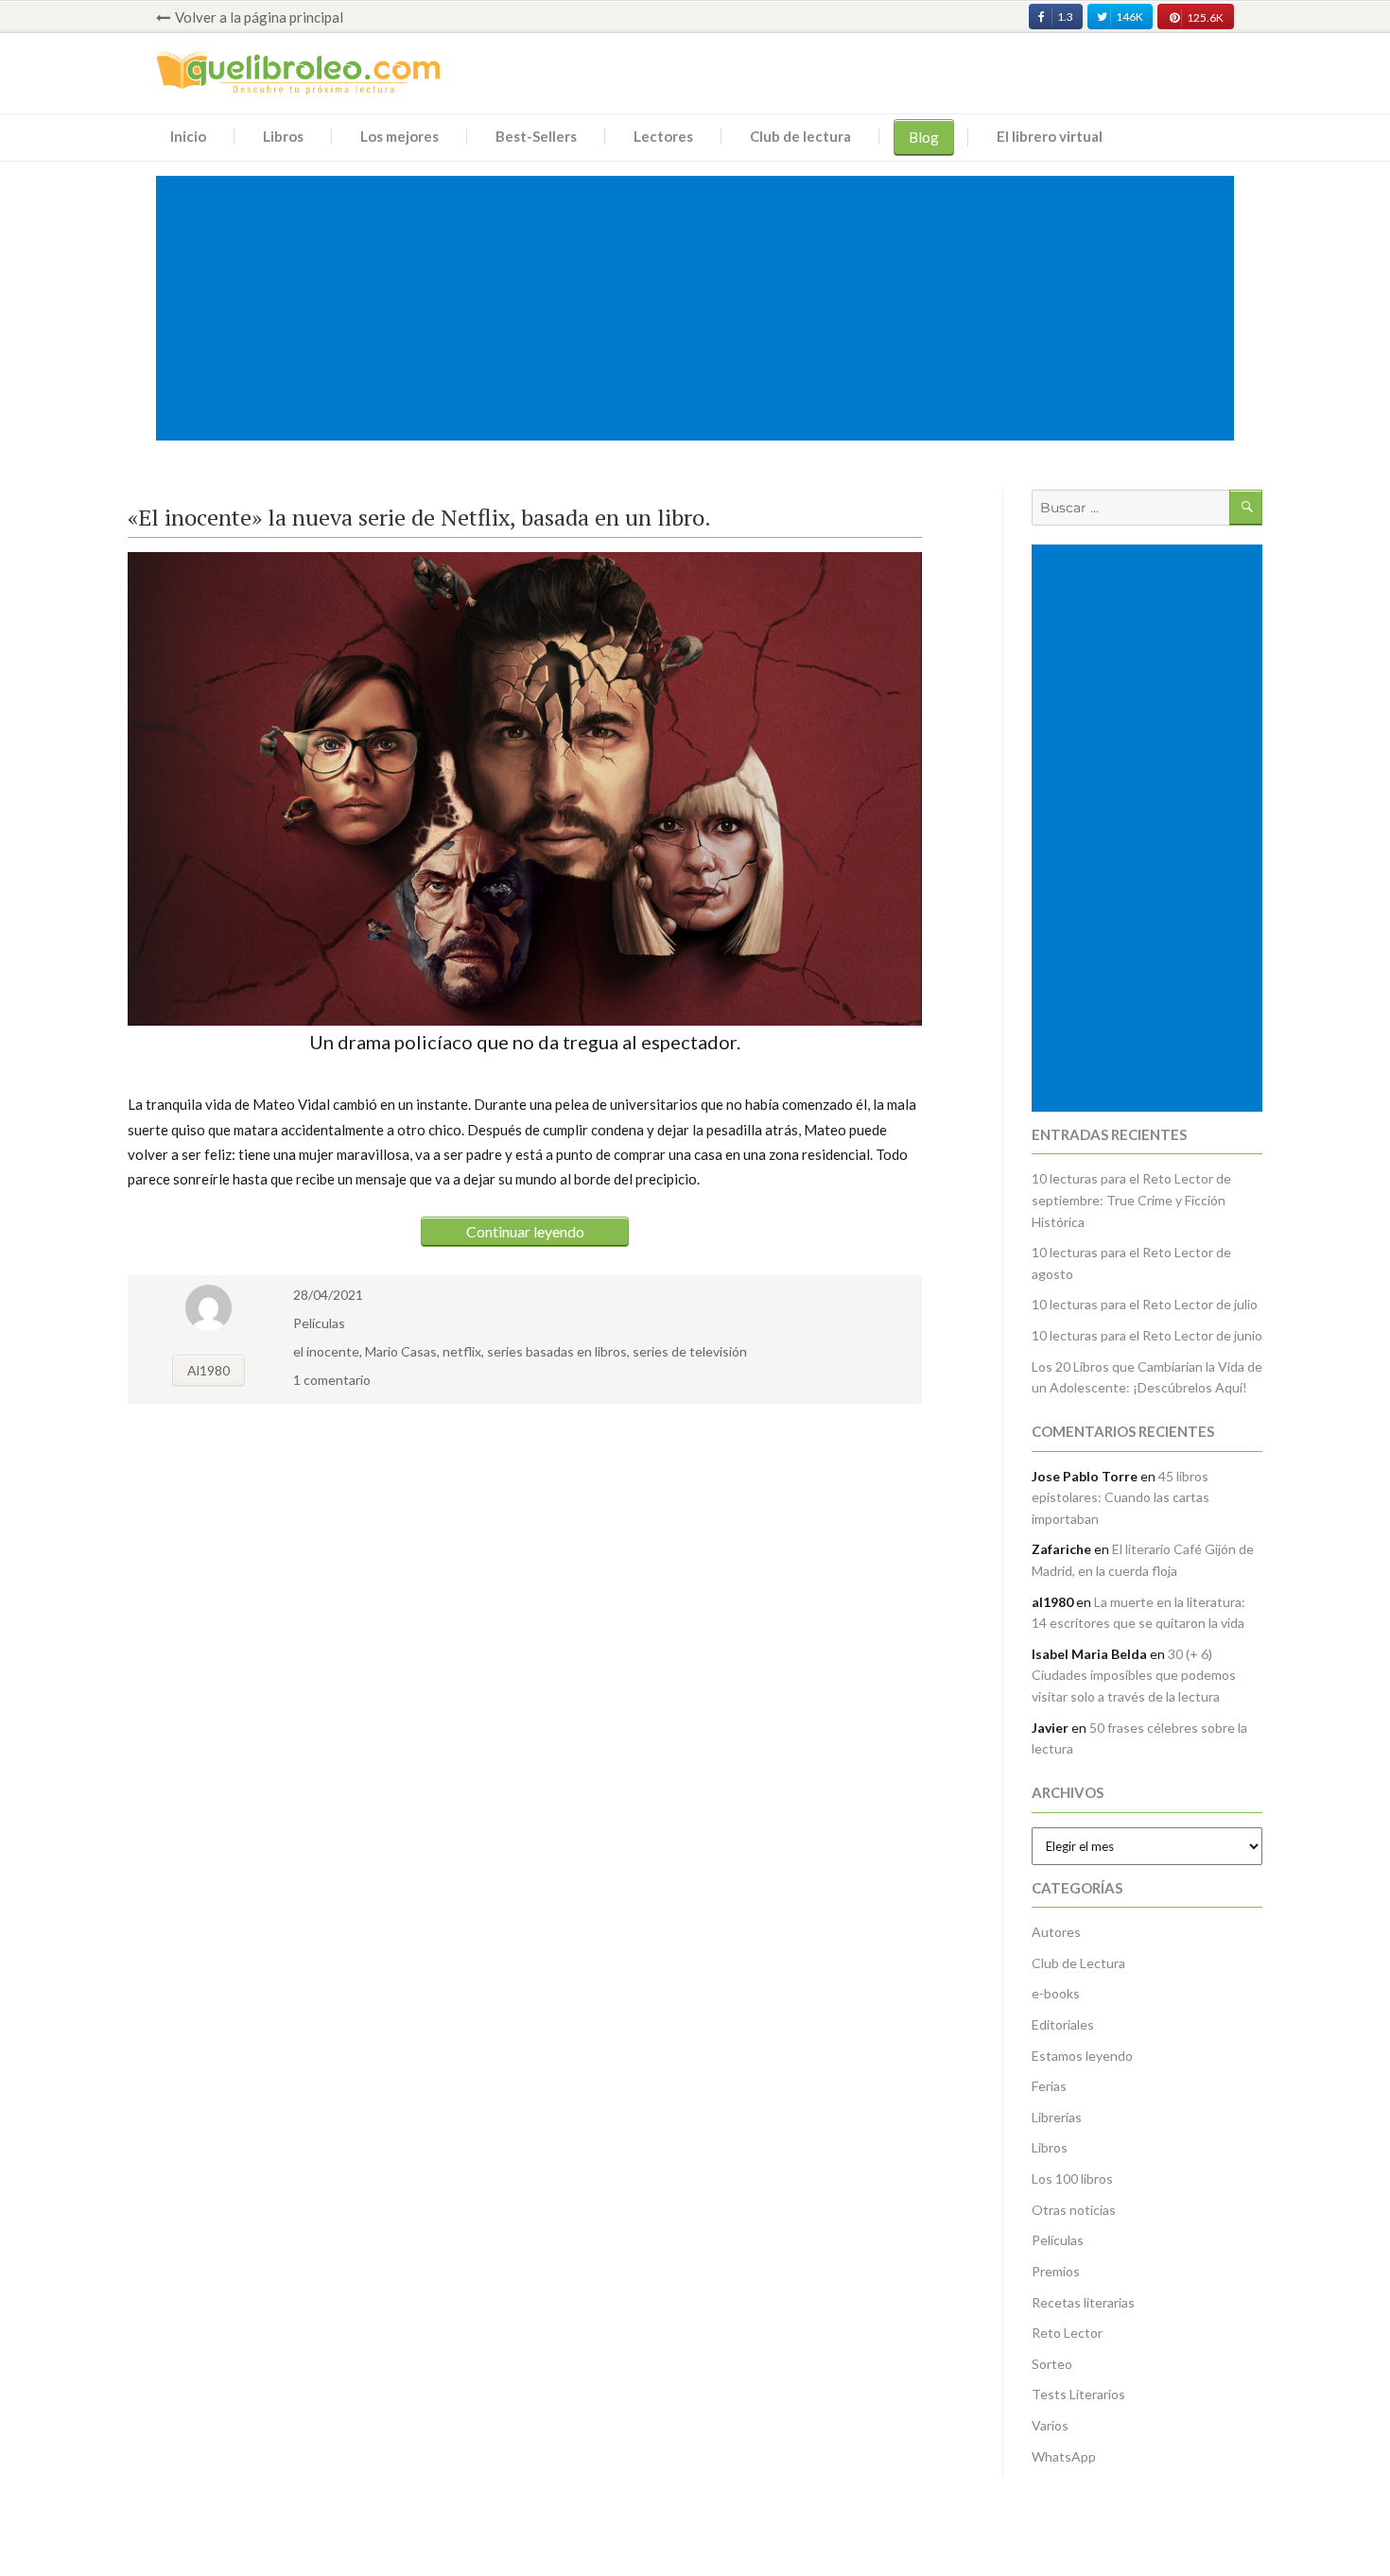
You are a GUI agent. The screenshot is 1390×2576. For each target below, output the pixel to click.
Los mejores (400, 136)
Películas (319, 1323)
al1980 (208, 1370)
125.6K (1205, 17)
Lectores (663, 136)
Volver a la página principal (259, 17)
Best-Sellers (536, 136)
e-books (1056, 1993)
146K (1129, 17)
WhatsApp (1064, 2456)
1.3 (1065, 17)
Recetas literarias (1083, 2302)
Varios (1050, 2425)
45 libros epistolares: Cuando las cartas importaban (1121, 1497)
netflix (462, 1351)
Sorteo (1052, 2364)
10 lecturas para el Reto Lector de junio (1147, 1335)
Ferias (1049, 2086)
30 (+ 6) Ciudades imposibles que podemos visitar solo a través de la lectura (1134, 1675)
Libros (283, 136)
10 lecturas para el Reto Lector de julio (1145, 1304)
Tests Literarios (1078, 2394)
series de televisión (690, 1351)
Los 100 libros (1072, 2178)
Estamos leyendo (1082, 2056)
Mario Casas (401, 1351)
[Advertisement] (699, 310)
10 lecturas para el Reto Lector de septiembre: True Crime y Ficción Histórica (1131, 1200)
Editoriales (1063, 2024)
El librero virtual (1050, 136)
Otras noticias (1074, 2210)
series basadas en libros (557, 1351)
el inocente (326, 1351)
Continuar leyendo (525, 1231)
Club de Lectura (1078, 1963)
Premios (1056, 2271)
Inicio (188, 136)
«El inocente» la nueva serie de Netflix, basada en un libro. (419, 517)
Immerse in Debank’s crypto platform (169, 457)
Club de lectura (800, 136)
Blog (924, 137)
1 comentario (332, 1380)
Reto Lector (1067, 2333)
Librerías (1057, 2117)
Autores (1056, 1932)
